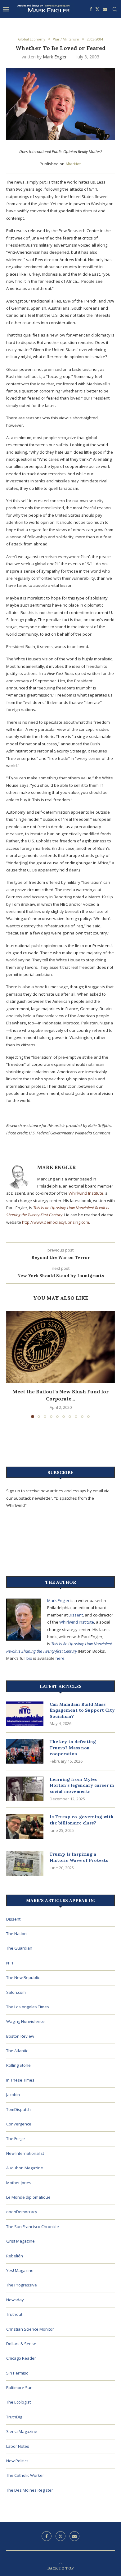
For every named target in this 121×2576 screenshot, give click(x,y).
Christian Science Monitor (30, 2329)
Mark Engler (55, 57)
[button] (11, 1364)
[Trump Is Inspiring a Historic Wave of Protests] (25, 1864)
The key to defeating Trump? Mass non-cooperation (73, 1748)
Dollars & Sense (21, 2344)
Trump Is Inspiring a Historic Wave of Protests (79, 1857)
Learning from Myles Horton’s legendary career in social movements (82, 1785)
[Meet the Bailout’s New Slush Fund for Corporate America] (60, 1347)
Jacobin (13, 2095)
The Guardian (19, 1948)
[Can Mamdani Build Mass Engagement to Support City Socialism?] (25, 1714)
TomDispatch (18, 2109)
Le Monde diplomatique (28, 2197)
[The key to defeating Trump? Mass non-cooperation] (25, 1751)
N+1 (10, 1963)
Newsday (15, 2300)
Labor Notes (18, 2446)
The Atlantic (17, 2051)
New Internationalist (25, 2153)
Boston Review (20, 2036)
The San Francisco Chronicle (33, 2226)
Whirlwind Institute (86, 1193)
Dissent (76, 1615)
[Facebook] (91, 9)
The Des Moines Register (30, 2490)
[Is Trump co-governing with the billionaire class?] (25, 1826)
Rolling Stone (18, 2065)
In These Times (20, 2080)
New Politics (17, 2461)
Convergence (19, 2124)
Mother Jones (19, 2183)
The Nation (16, 1934)
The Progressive (22, 2285)
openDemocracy (22, 2212)
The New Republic (23, 1977)
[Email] (105, 9)
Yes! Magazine (20, 2270)
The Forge (16, 2138)
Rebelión (15, 2256)
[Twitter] (97, 9)
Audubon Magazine (25, 2168)
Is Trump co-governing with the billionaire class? (82, 1820)
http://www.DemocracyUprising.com (56, 1222)
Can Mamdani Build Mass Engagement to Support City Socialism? (82, 1710)
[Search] (115, 9)
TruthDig (14, 2417)
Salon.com (16, 1992)
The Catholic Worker (25, 2475)
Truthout (14, 2314)
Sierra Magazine (22, 2431)
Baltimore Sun (19, 2387)
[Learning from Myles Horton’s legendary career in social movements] (25, 1789)
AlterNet (73, 164)
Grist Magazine (20, 2241)
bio (29, 1658)
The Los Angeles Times (28, 2007)
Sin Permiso (17, 2373)
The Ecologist (18, 2402)
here (60, 1658)
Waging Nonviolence (25, 2021)
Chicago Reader (21, 2358)
